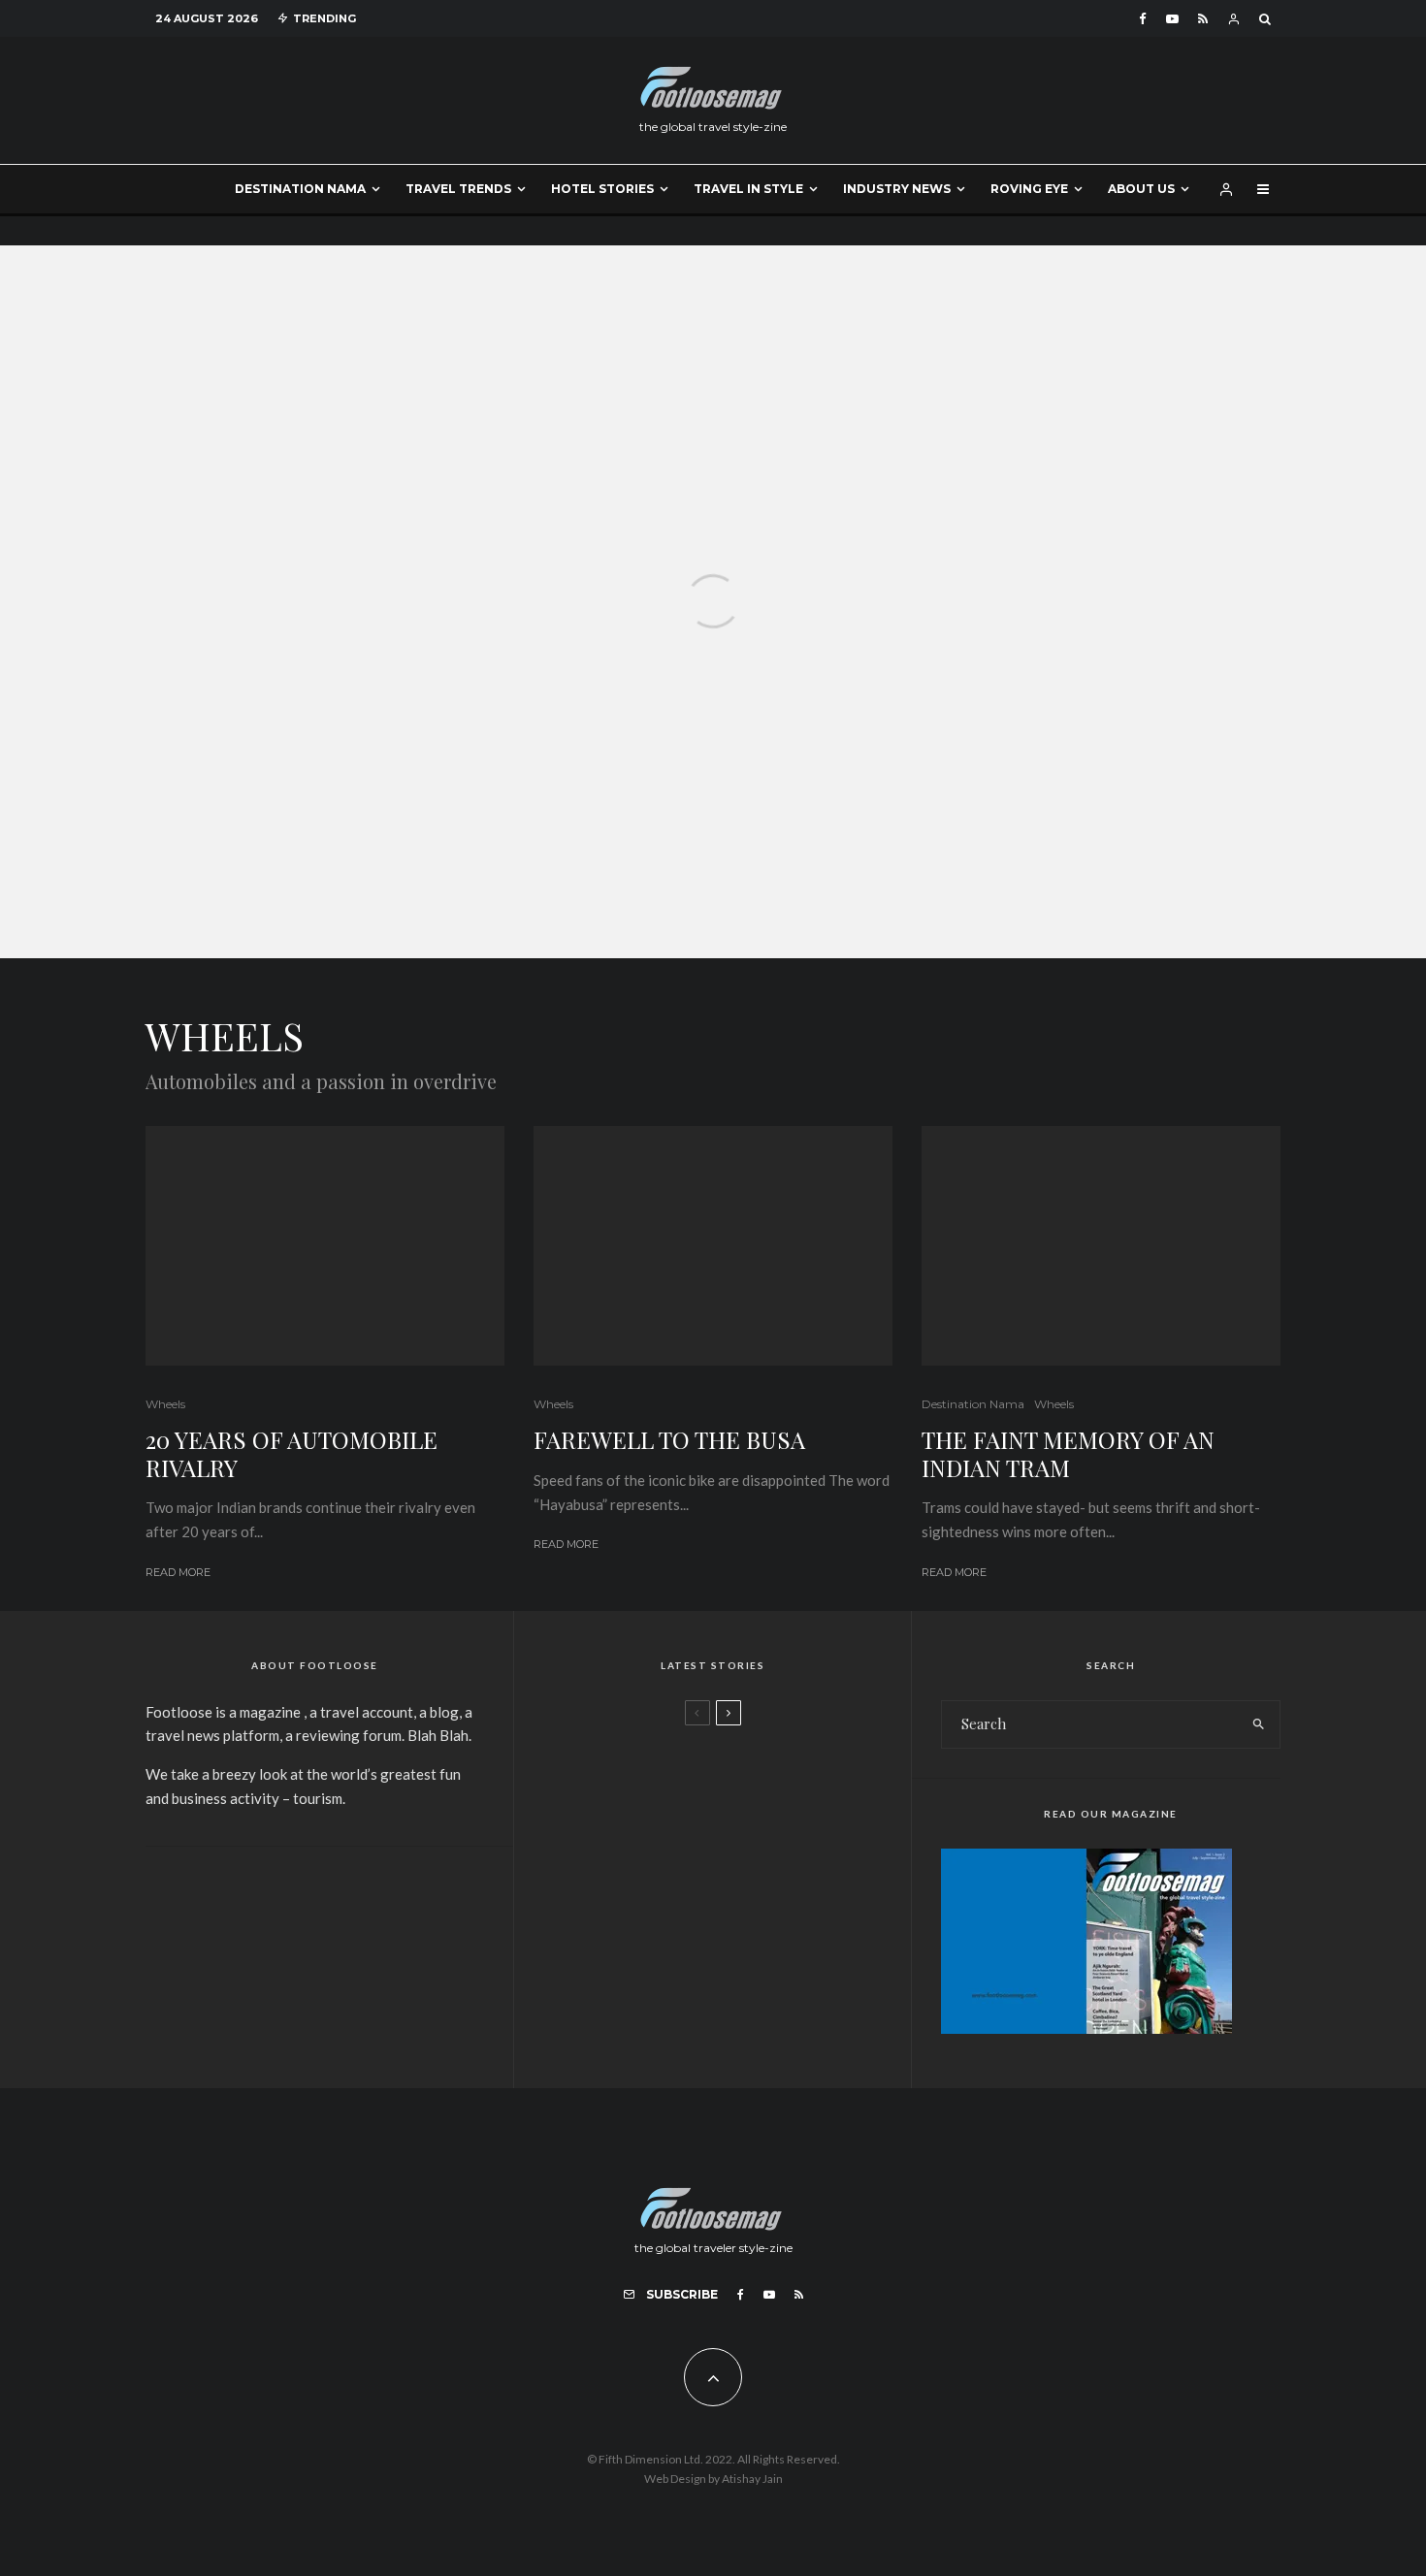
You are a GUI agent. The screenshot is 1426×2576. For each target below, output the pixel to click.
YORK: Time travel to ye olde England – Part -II (765, 1950)
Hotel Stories (602, 189)
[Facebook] (1143, 19)
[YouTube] (1172, 19)
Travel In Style (748, 189)
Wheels (165, 1404)
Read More (178, 1572)
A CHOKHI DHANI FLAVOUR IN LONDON (743, 1766)
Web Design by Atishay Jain (713, 2479)
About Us (1141, 189)
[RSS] (1203, 19)
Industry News (897, 189)
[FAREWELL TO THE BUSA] (713, 602)
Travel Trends (458, 189)
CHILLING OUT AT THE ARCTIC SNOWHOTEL (744, 1858)
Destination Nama (300, 189)
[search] (1259, 1724)
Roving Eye (1029, 189)
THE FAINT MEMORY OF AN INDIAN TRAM (1068, 1454)
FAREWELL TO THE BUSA (669, 1440)
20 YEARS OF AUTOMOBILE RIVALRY (292, 1454)
